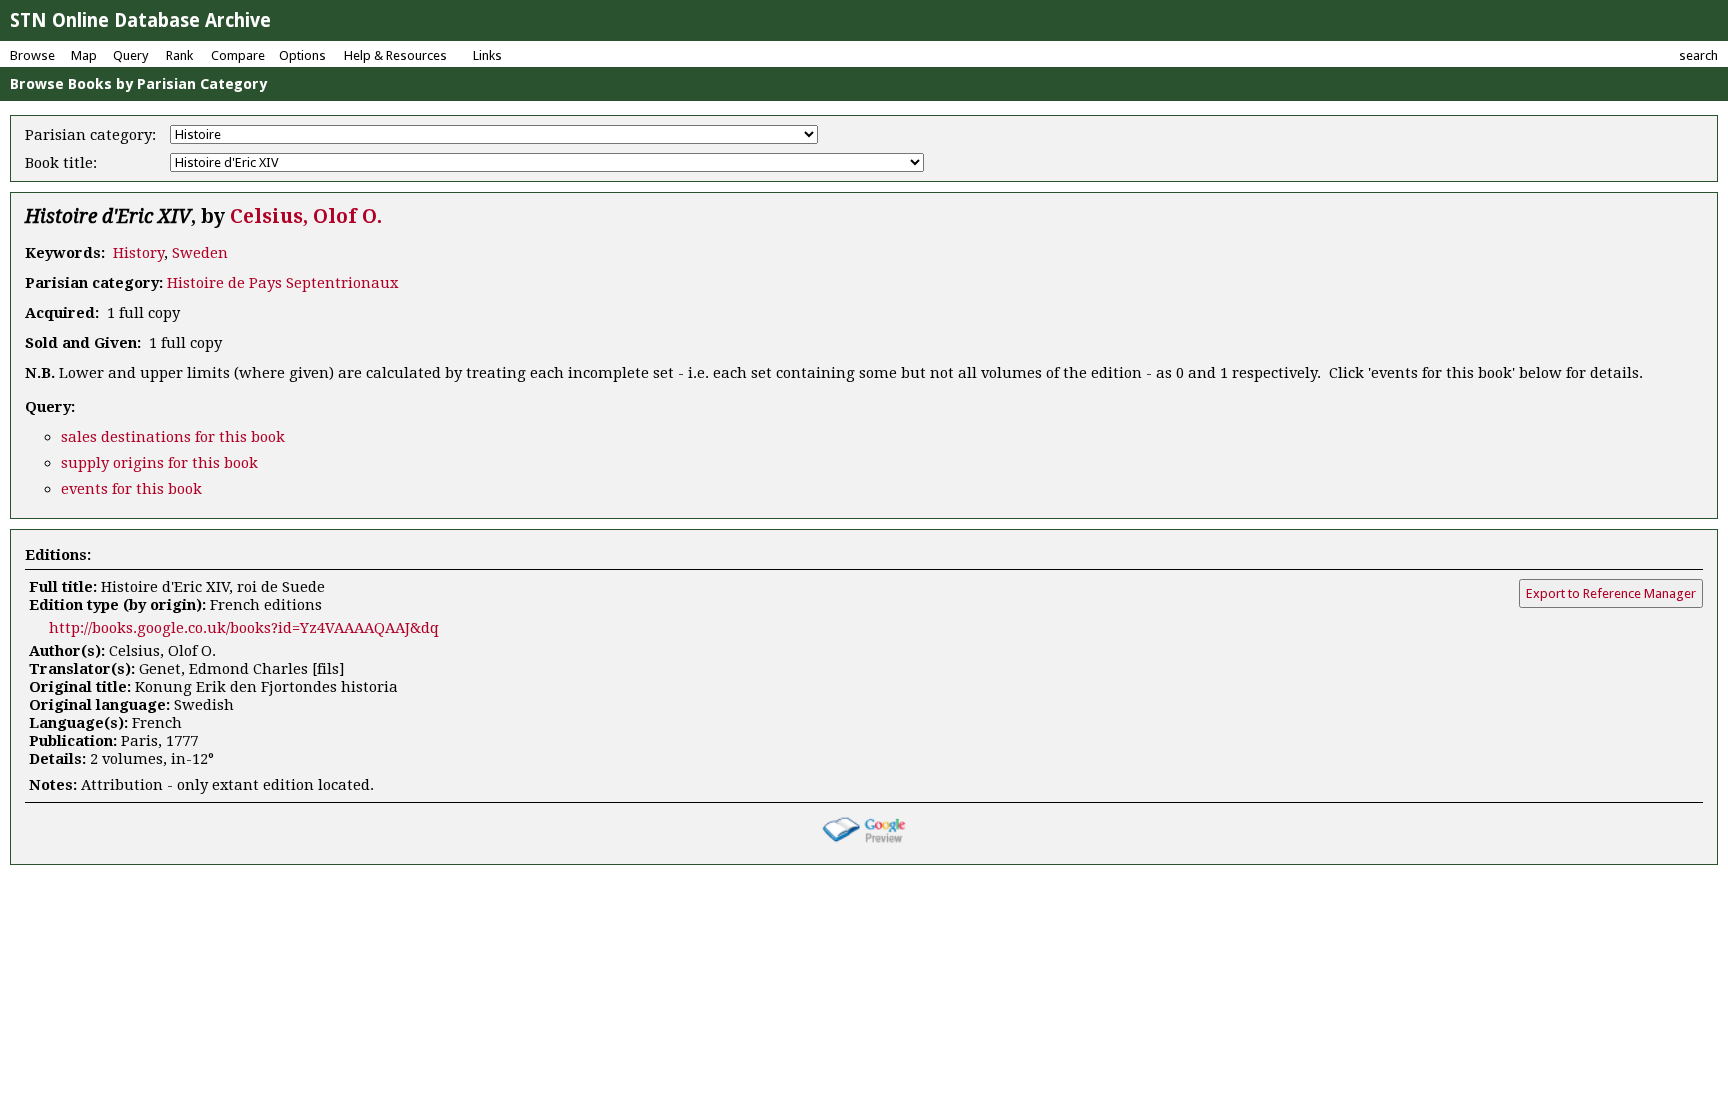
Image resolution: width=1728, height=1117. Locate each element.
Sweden (200, 253)
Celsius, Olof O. (306, 216)
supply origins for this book (159, 463)
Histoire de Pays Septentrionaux (282, 283)
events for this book (131, 489)
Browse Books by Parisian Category (138, 84)
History (138, 253)
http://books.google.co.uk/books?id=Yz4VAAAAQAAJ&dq (244, 628)
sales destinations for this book (173, 437)
